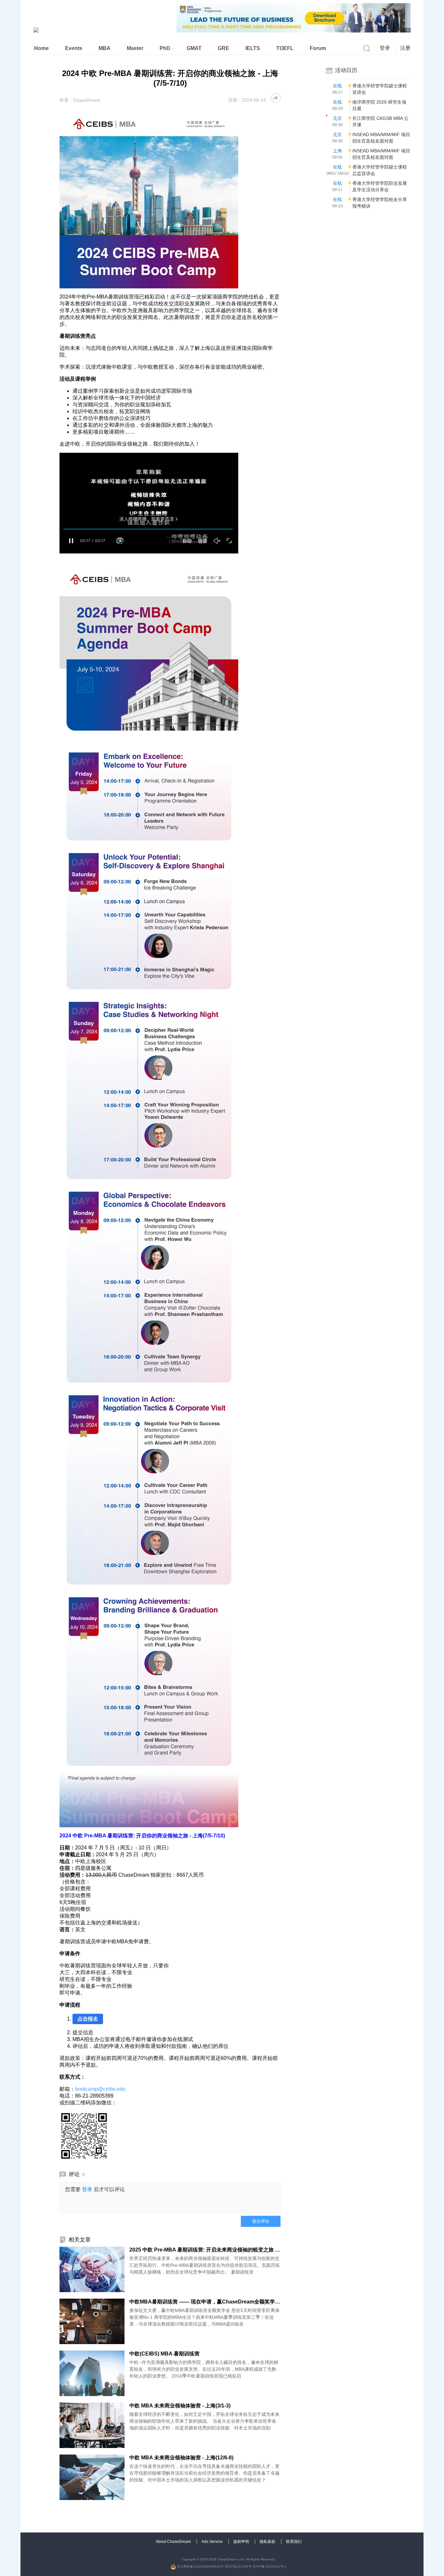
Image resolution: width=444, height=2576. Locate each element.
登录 (385, 48)
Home (41, 48)
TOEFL (285, 48)
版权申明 (242, 2542)
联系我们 (294, 2542)
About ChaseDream (174, 2542)
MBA (104, 48)
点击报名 (88, 2019)
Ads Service (213, 2542)
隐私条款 (268, 2542)
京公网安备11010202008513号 (200, 2566)
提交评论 (261, 2221)
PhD (165, 48)
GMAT (194, 48)
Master (135, 48)
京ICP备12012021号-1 (269, 2566)
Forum (318, 48)
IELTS (253, 48)
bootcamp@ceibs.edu (100, 2089)
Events (74, 48)
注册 (405, 48)
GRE (223, 48)
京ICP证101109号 (238, 2566)
